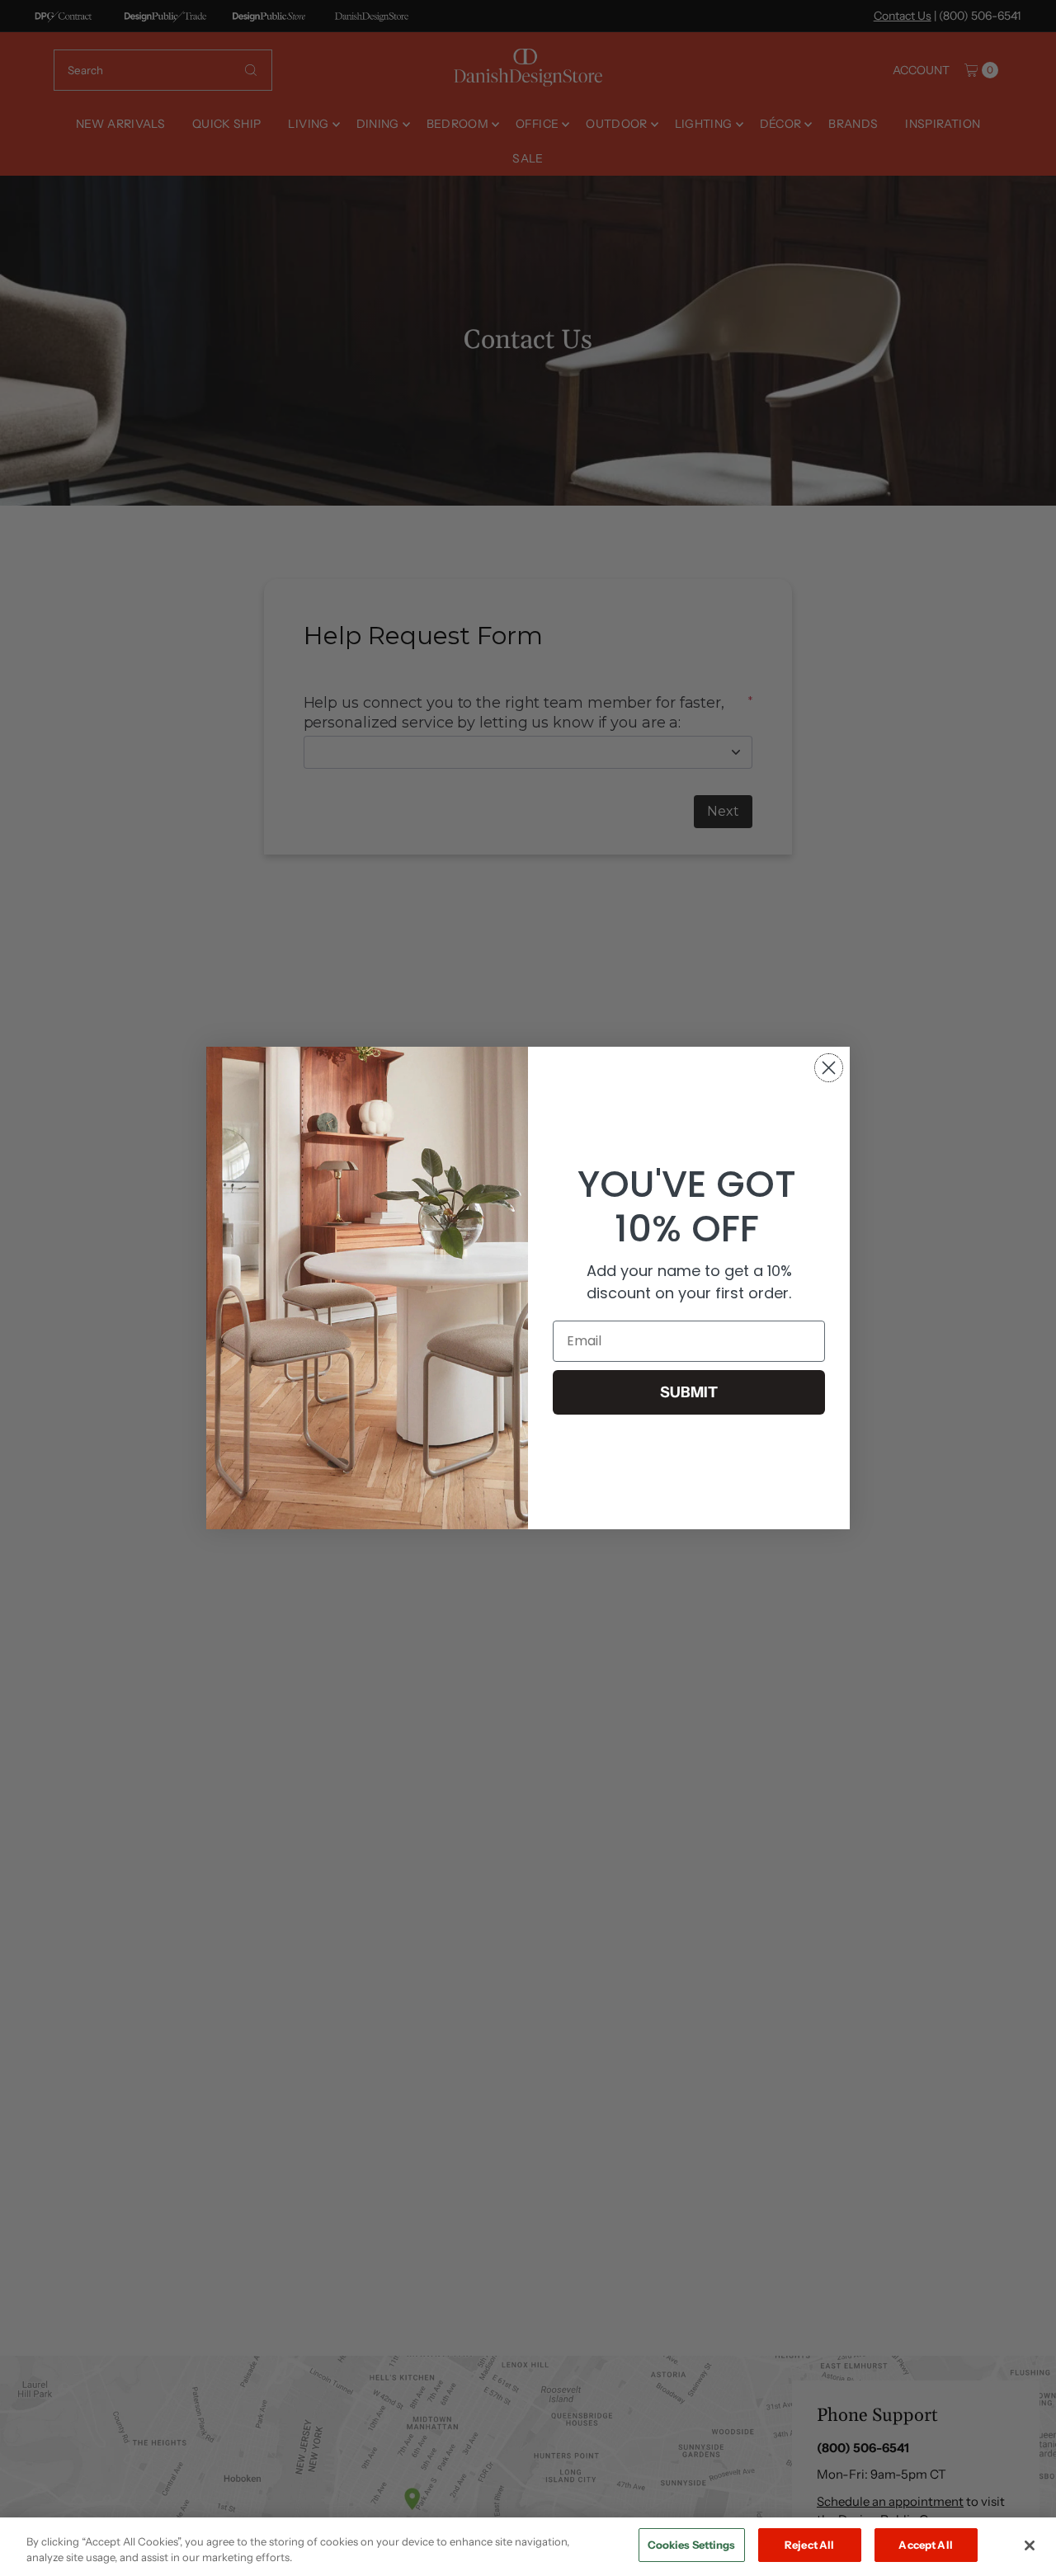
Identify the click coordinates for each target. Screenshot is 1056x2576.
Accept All (925, 2545)
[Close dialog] (829, 1068)
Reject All (809, 2545)
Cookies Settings (692, 2545)
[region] (528, 2547)
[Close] (1030, 2545)
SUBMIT (689, 1392)
